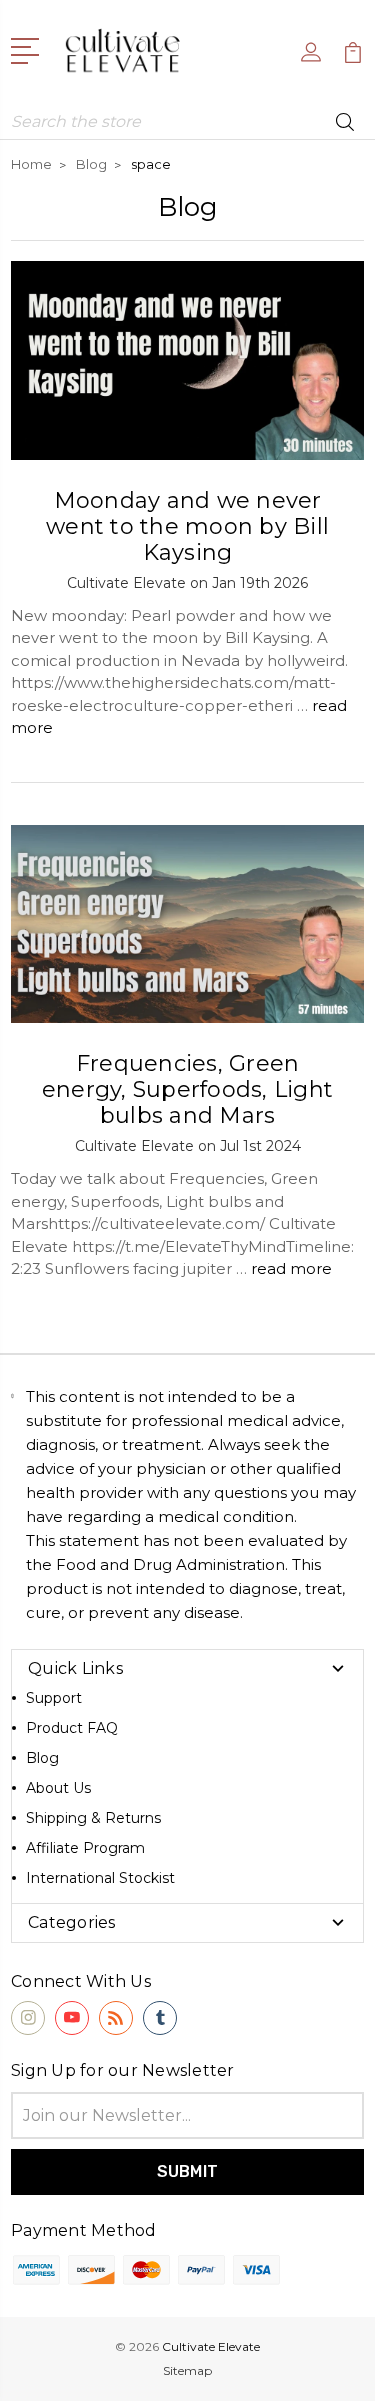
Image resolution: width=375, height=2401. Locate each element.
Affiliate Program (85, 1848)
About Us (58, 1788)
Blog (42, 1758)
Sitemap (187, 2370)
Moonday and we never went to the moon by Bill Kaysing (187, 526)
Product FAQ (72, 1728)
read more (291, 1268)
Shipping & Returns (93, 1818)
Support (54, 1698)
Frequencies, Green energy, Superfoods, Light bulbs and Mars (187, 1089)
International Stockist (100, 1878)
